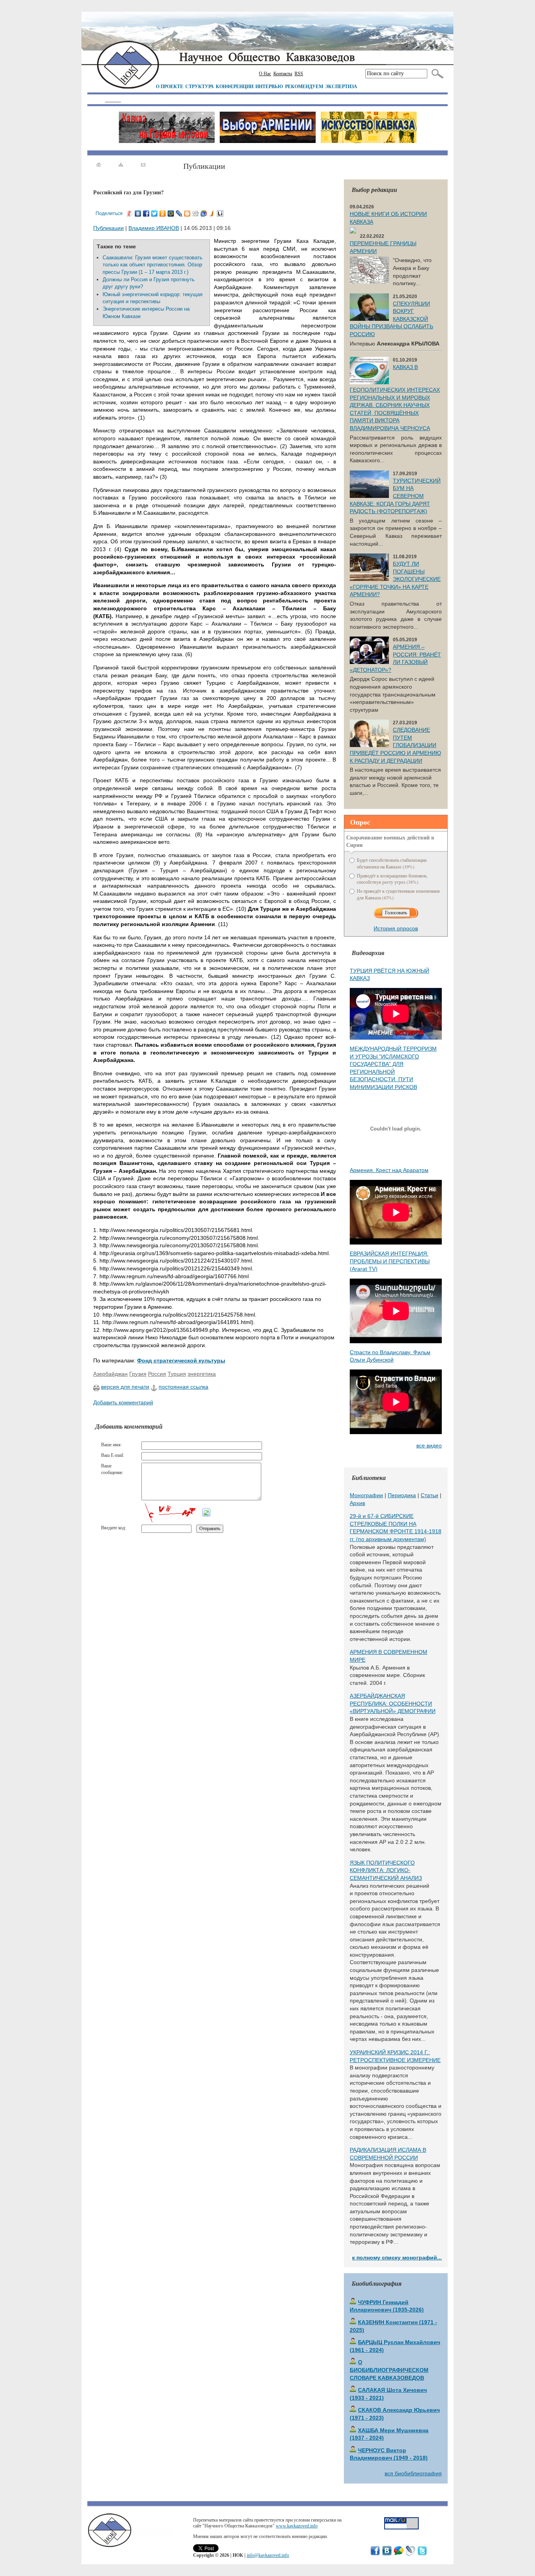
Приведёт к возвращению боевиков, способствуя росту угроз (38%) (392, 879)
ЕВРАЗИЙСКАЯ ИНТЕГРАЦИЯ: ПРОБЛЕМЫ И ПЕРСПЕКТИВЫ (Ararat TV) (390, 1261)
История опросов (396, 928)
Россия (157, 1374)
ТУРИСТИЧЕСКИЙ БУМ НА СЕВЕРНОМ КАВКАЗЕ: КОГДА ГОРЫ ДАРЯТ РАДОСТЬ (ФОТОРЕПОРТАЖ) (395, 496)
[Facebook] (146, 213)
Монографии (366, 1495)
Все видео (429, 1445)
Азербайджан (110, 1374)
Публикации (108, 228)
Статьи (429, 1495)
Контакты (283, 74)
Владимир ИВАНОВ (154, 228)
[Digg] (196, 213)
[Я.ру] (130, 213)
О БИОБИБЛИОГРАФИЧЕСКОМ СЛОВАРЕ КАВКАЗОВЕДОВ (389, 2370)
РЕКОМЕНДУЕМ (304, 86)
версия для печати (125, 1387)
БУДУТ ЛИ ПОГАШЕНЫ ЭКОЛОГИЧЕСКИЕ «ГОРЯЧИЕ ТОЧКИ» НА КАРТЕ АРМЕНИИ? (395, 579)
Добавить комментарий (123, 1402)
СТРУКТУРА (200, 86)
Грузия (138, 1374)
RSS (299, 74)
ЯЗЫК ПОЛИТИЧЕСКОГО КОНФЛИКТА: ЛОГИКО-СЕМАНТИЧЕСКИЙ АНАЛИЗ (386, 1870)
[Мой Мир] (171, 213)
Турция (177, 1374)
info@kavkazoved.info (268, 2555)
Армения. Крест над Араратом (389, 1170)
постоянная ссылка (183, 1387)
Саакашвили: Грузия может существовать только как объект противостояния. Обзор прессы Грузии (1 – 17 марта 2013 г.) (153, 265)
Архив (357, 1503)
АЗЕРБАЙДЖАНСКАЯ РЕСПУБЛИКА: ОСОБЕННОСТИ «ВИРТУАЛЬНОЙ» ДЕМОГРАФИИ (393, 1703)
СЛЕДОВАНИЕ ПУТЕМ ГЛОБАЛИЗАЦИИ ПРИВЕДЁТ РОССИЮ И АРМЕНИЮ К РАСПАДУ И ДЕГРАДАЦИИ (395, 745)
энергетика (202, 1374)
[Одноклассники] (163, 213)
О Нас (265, 74)
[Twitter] (155, 213)
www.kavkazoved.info (297, 2526)
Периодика (402, 1495)
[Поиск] (436, 74)
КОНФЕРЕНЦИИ (235, 86)
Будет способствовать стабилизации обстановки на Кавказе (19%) (392, 863)
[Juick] (212, 213)
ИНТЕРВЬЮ (269, 86)
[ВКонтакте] (138, 213)
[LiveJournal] (179, 213)
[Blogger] (187, 213)
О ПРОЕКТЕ (170, 86)
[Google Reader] (204, 213)
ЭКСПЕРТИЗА (341, 86)
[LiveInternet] (220, 213)
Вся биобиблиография (413, 2473)
